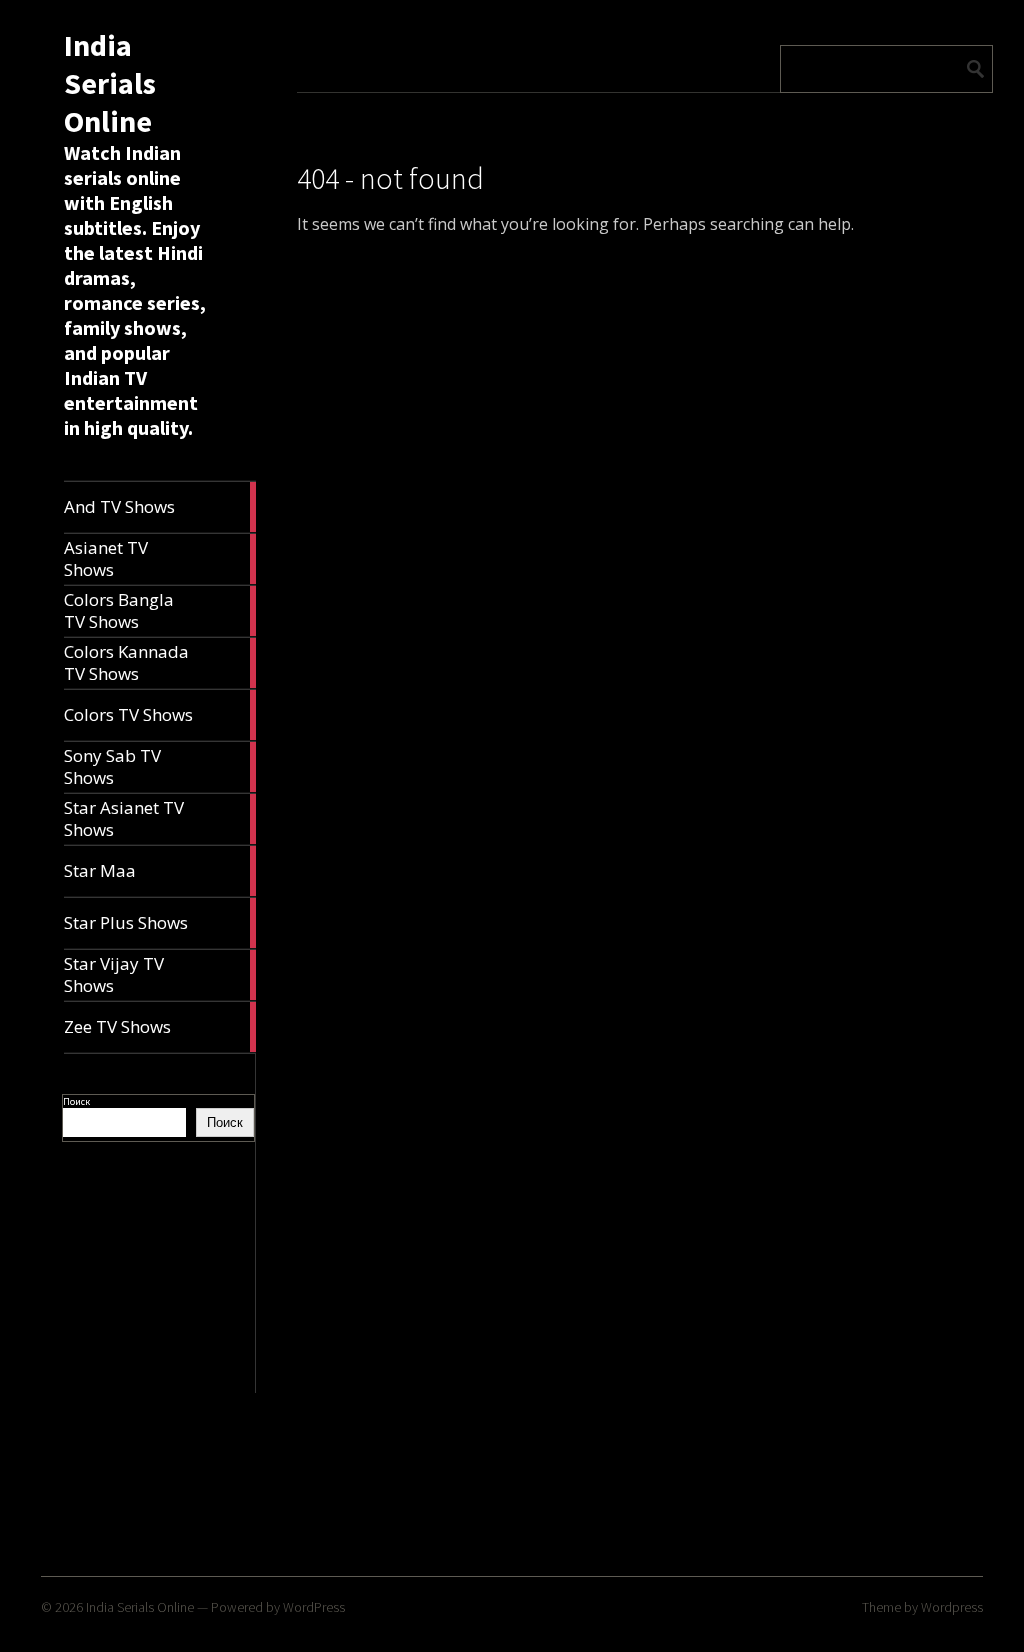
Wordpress (952, 1607)
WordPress (314, 1607)
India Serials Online (110, 83)
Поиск (76, 1101)
